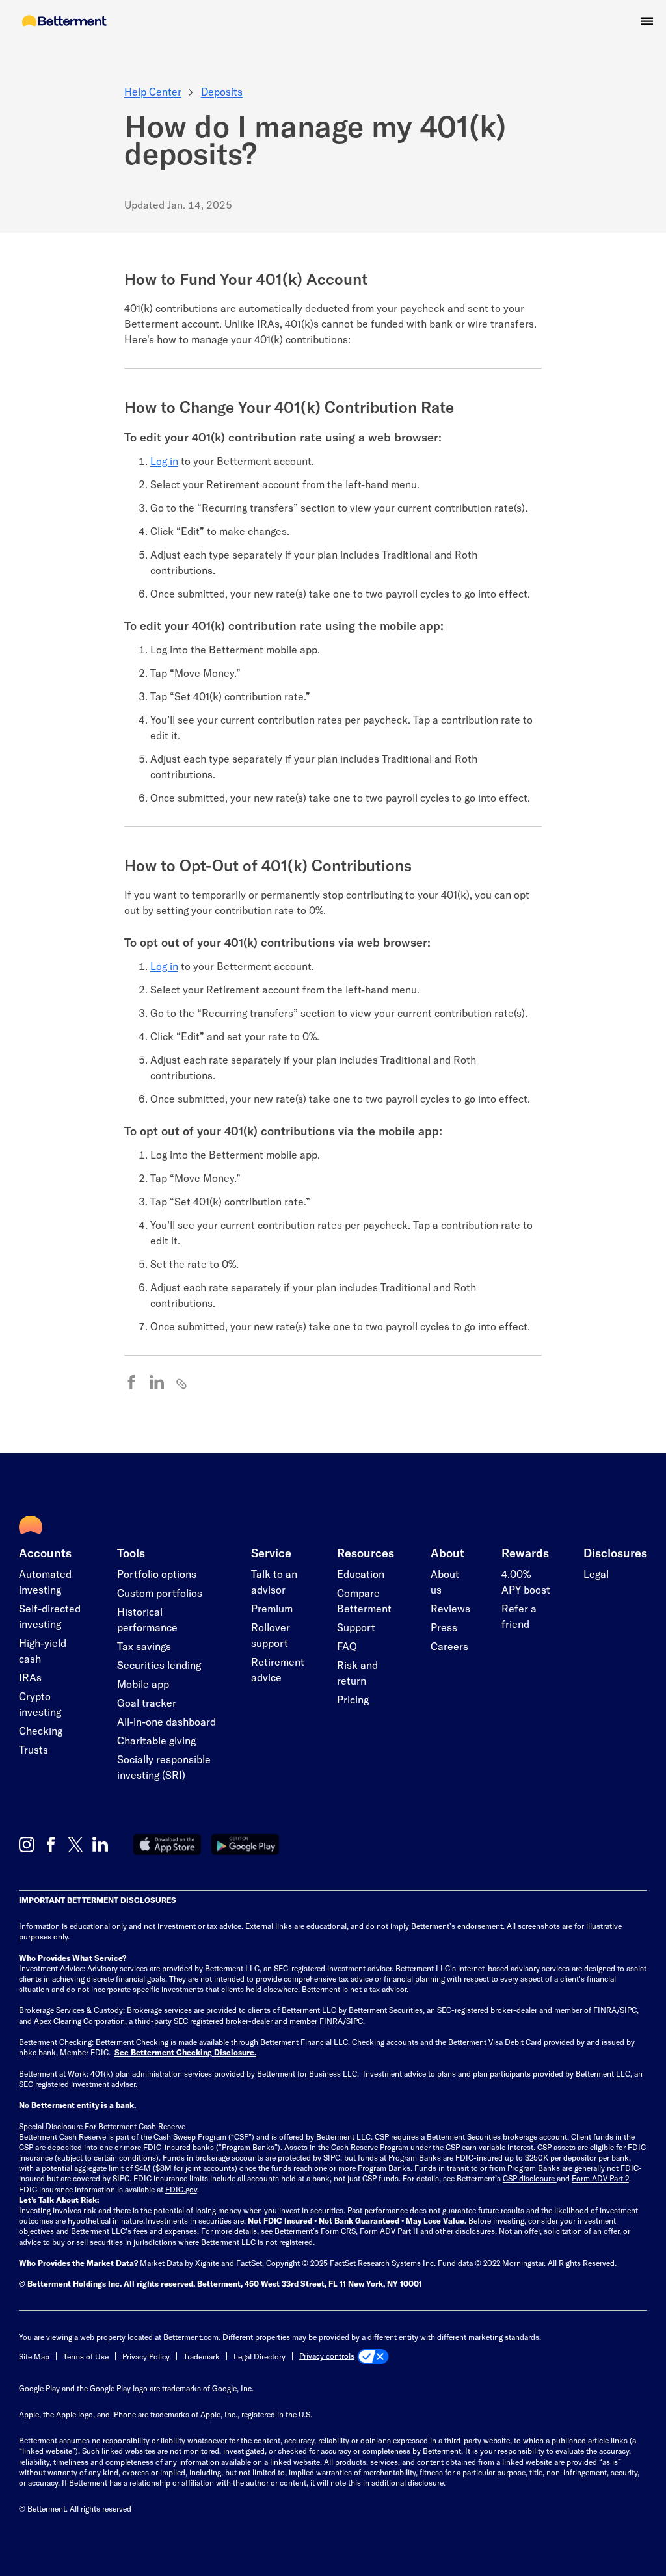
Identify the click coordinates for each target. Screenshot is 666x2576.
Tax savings (144, 1646)
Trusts (33, 1749)
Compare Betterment (364, 1600)
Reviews (450, 1608)
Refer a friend (519, 1616)
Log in (164, 461)
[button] (647, 21)
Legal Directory (260, 2356)
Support (356, 1627)
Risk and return (357, 1673)
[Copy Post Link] (182, 1383)
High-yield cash (43, 1650)
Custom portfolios (160, 1593)
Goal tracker (147, 1702)
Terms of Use (86, 2356)
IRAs (30, 1677)
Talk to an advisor (274, 1582)
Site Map (34, 2356)
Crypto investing (40, 1704)
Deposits (222, 91)
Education (361, 1574)
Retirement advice (278, 1669)
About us (445, 1582)
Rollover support (271, 1635)
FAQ (347, 1646)
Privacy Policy (146, 2356)
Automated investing (45, 1582)
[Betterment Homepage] (64, 22)
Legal (596, 1574)
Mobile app (143, 1684)
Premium (272, 1608)
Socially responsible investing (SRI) (164, 1767)
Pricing (353, 1699)
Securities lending (159, 1665)
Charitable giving (156, 1740)
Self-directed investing (50, 1616)
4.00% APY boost (526, 1582)
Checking (41, 1730)
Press (444, 1627)
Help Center (153, 91)
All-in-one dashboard (166, 1721)
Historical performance (147, 1619)
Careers (449, 1646)
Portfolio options (157, 1574)
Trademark (202, 2356)
